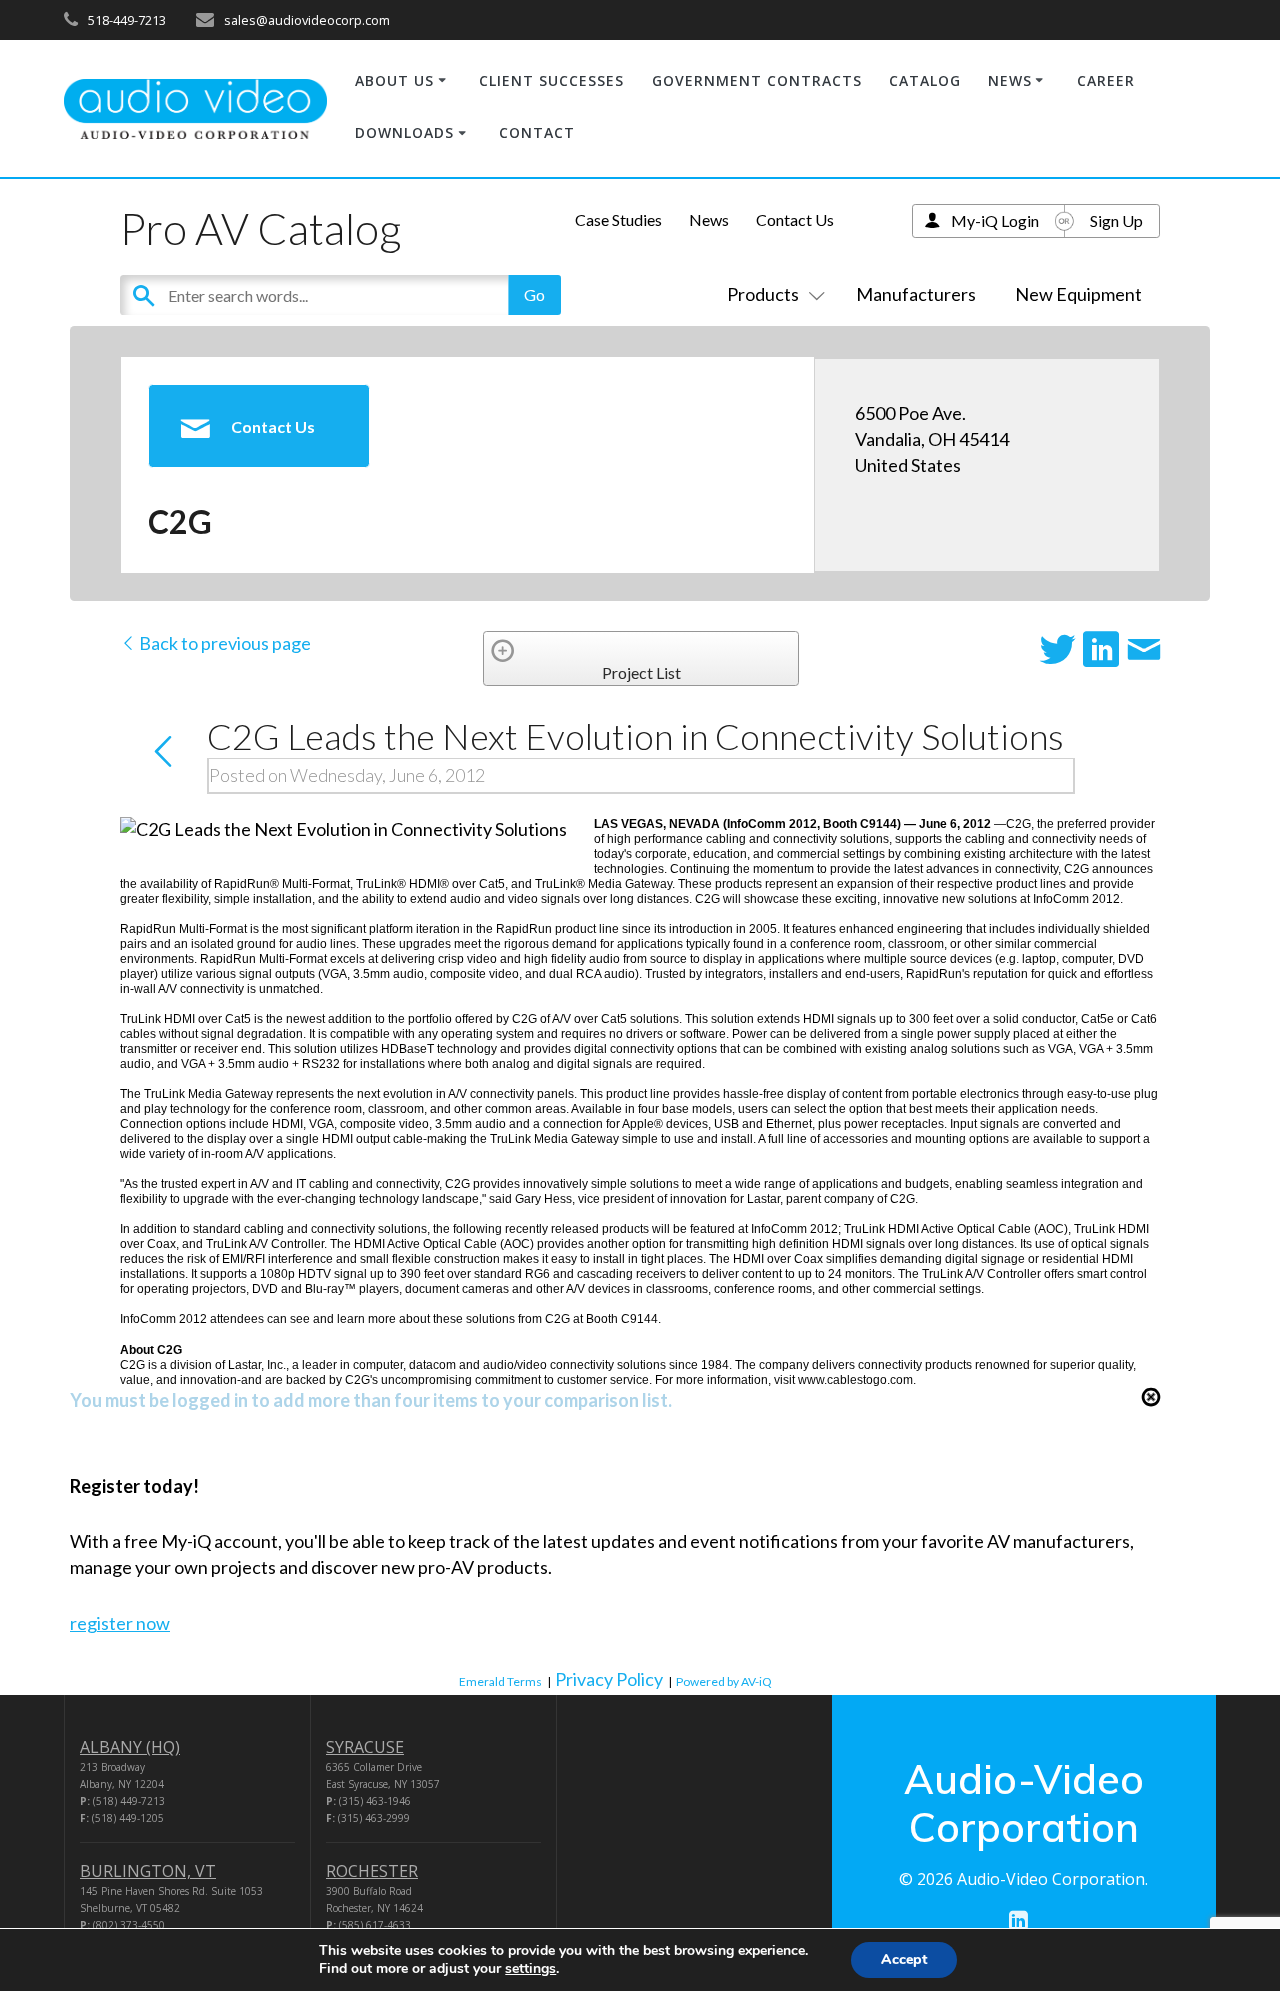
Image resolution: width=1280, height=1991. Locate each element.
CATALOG (925, 80)
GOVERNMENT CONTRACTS (757, 80)
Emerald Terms (500, 1681)
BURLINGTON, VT (148, 1871)
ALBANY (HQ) (130, 1747)
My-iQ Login (995, 220)
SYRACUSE (365, 1747)
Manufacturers (916, 294)
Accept (904, 1959)
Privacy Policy (609, 1679)
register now (120, 1623)
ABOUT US (394, 80)
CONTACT (537, 132)
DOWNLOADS (404, 132)
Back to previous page (223, 643)
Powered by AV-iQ (724, 1681)
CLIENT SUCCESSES (551, 80)
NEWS (1010, 80)
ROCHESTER (372, 1871)
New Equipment (1078, 294)
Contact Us (795, 219)
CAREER (1106, 80)
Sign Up (1116, 220)
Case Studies (618, 219)
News (709, 219)
